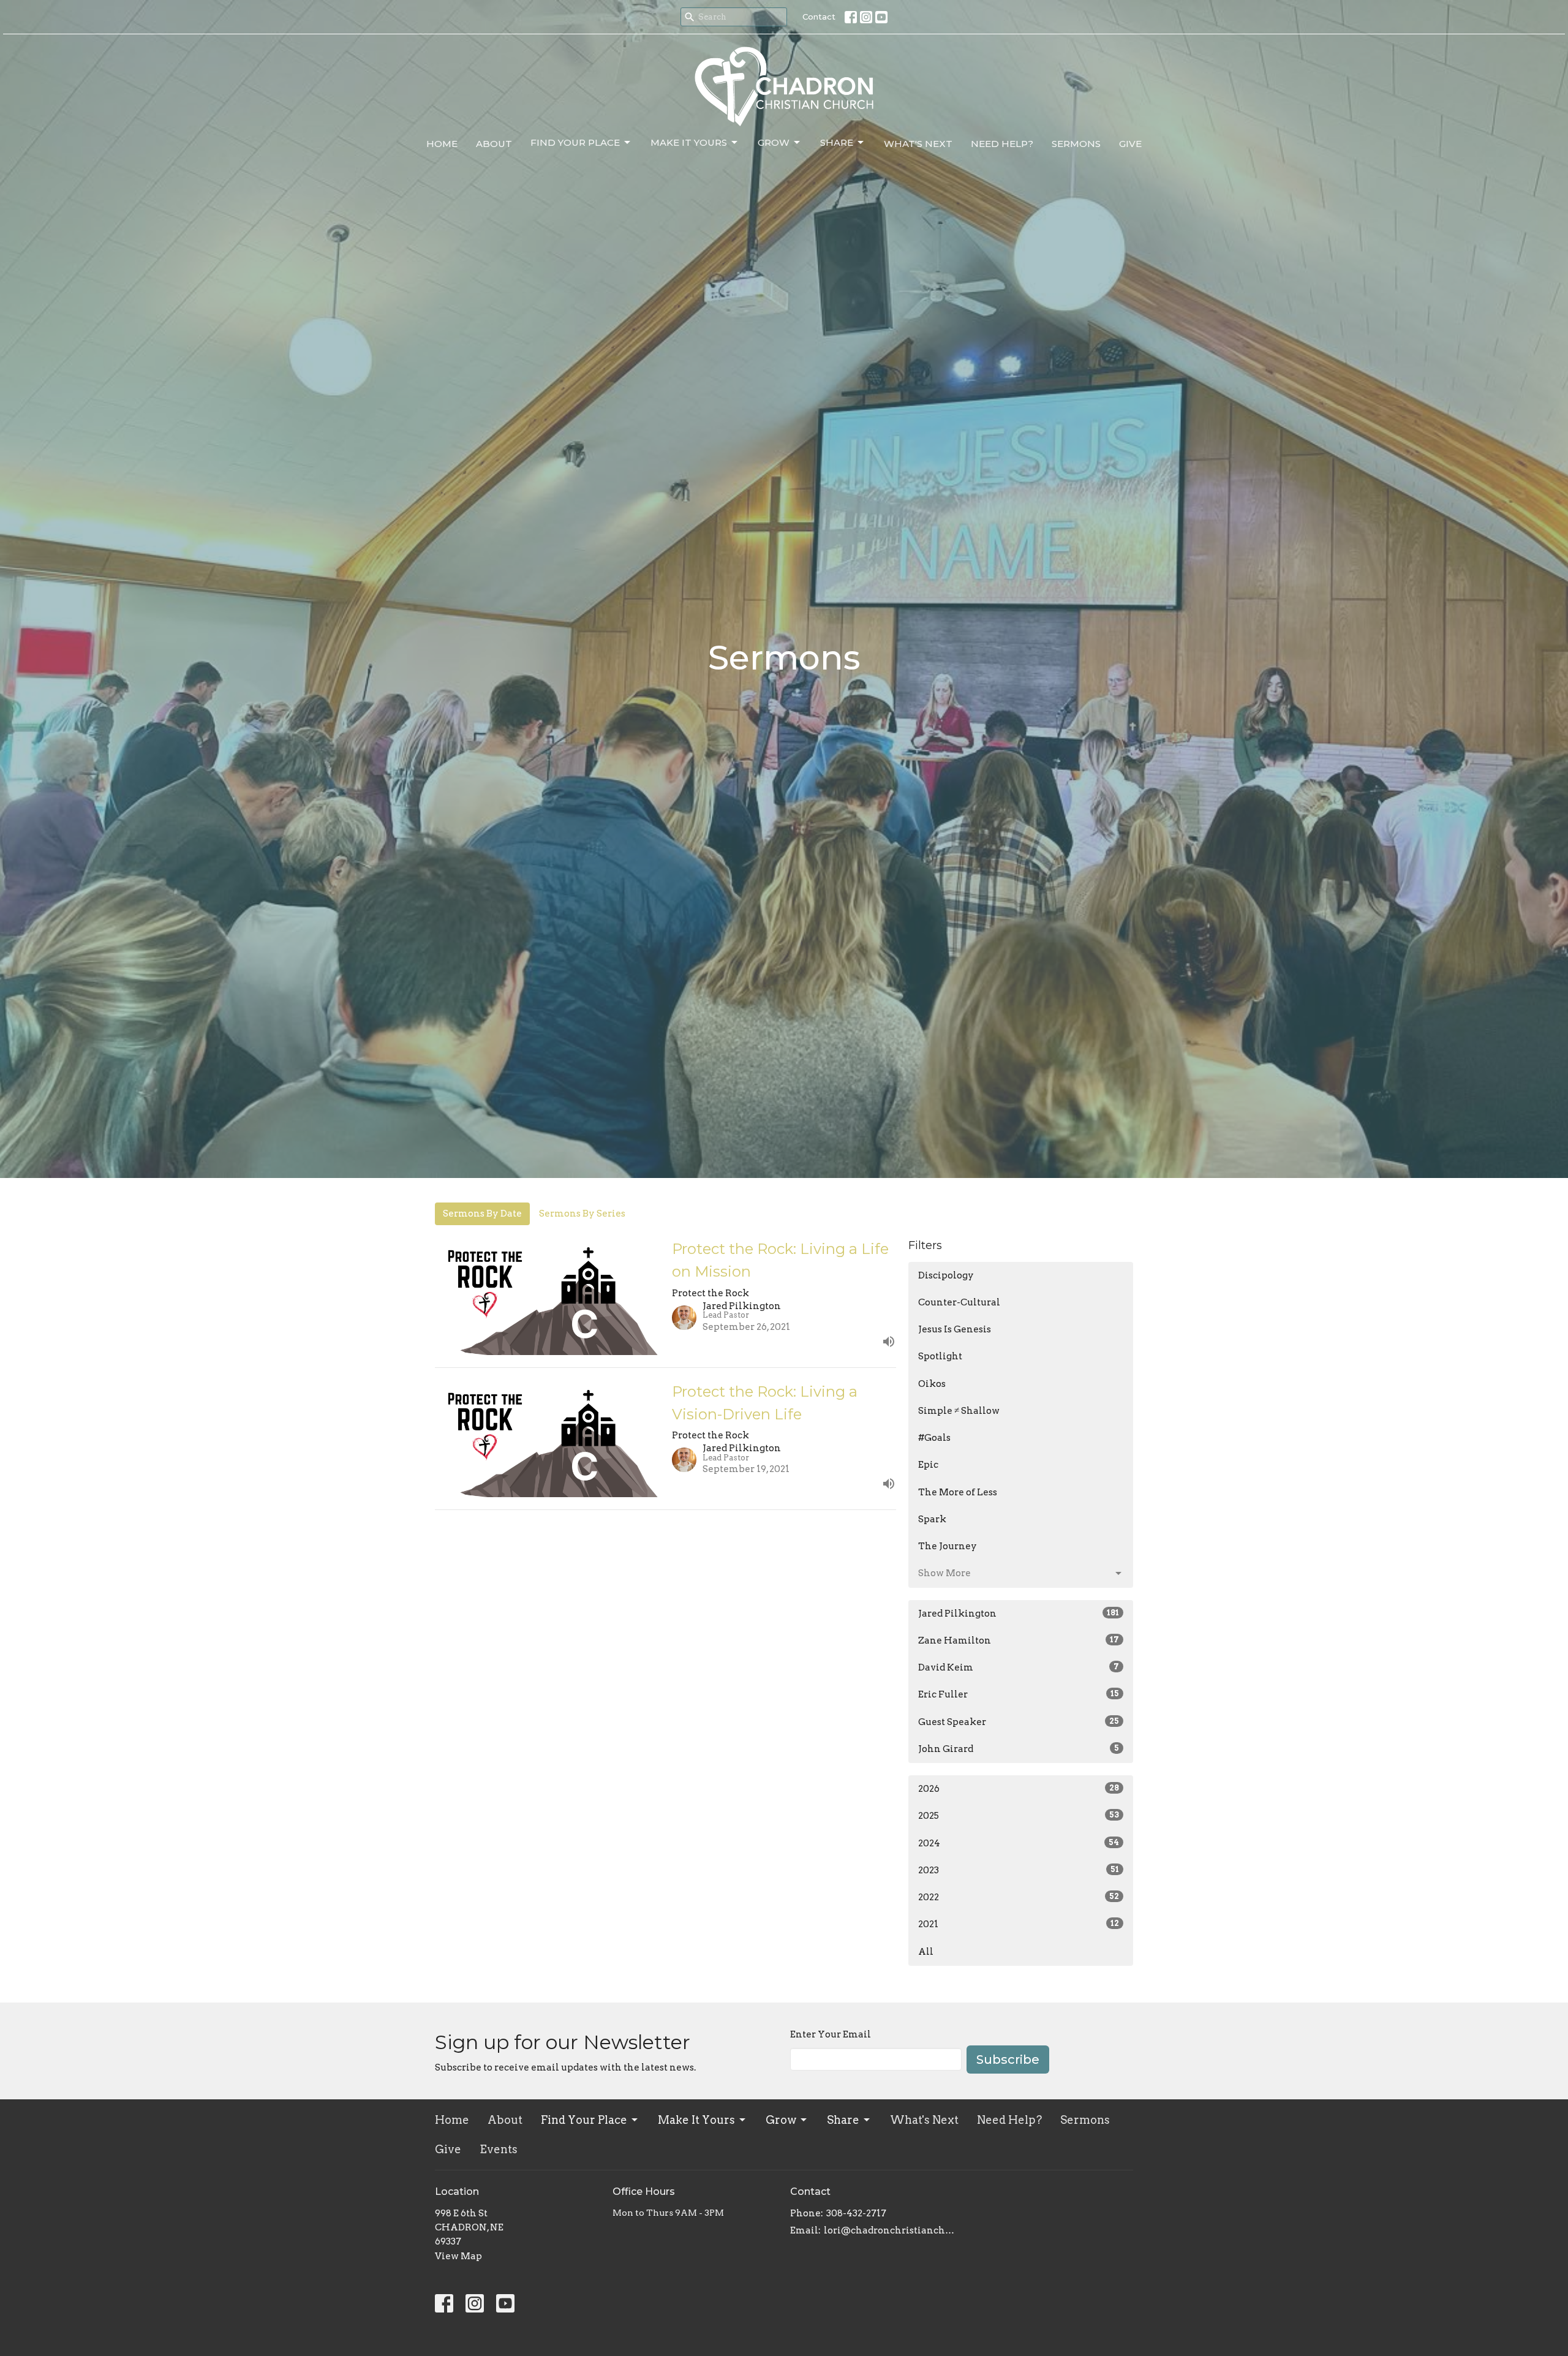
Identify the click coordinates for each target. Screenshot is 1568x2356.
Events (499, 2149)
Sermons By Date (482, 1214)
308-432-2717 (856, 2213)
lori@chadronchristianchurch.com (890, 2230)
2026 (1019, 1789)
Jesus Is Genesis (955, 1329)
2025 (1019, 1816)
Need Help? (1002, 144)
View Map (458, 2256)
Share (837, 142)
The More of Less (958, 1492)
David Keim (1019, 1667)
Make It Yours (689, 142)
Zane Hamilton (1019, 1641)
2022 (1019, 1897)
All (926, 1952)
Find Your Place (575, 142)
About (494, 144)
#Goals (934, 1438)
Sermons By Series (582, 1214)
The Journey (948, 1546)
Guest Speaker (1019, 1722)
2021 (1019, 1924)
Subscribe (1008, 2060)
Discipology (946, 1275)
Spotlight (940, 1356)
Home (442, 144)
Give (1130, 144)
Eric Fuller (1019, 1694)
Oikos (932, 1384)
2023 (1019, 1870)
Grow (774, 142)
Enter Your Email (831, 2034)
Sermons (1076, 144)
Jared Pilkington (1019, 1614)
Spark (932, 1519)
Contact (819, 17)
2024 (1019, 1843)
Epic (928, 1465)
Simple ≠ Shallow (959, 1411)
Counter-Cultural (959, 1302)
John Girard (1019, 1749)
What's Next (918, 144)
